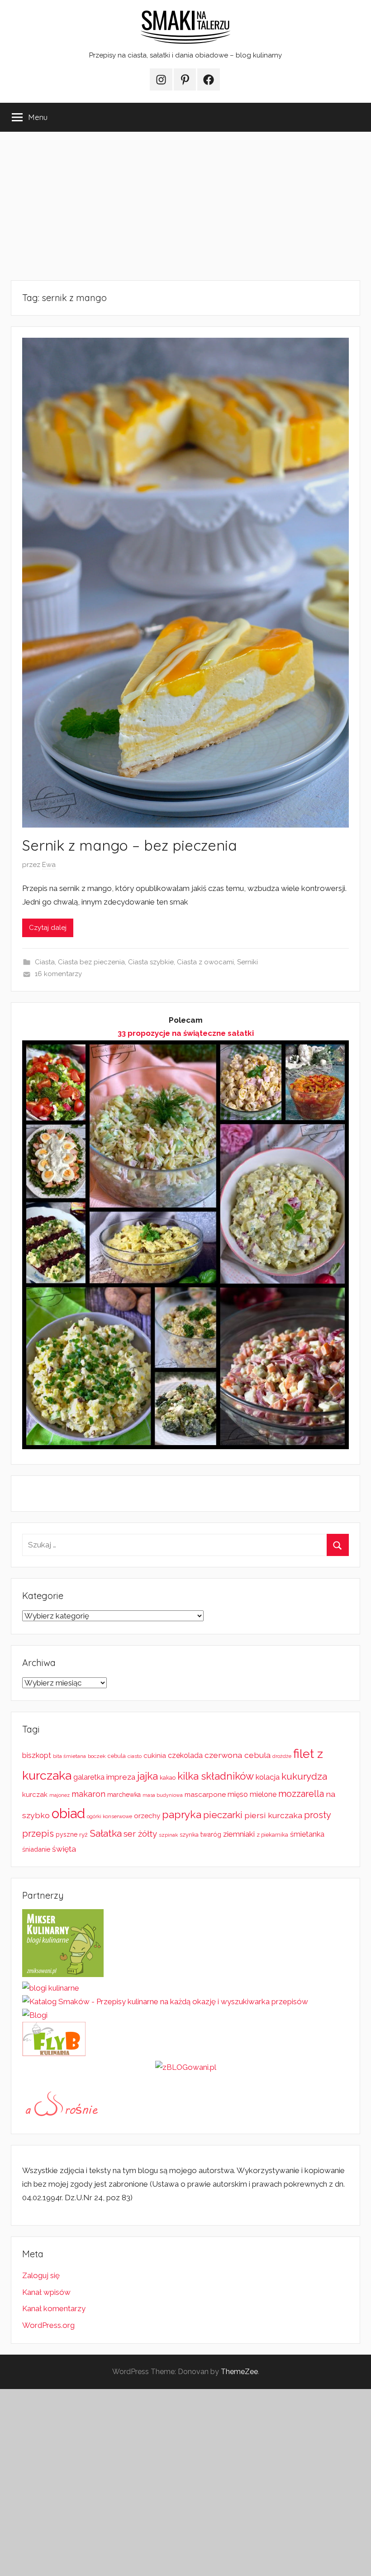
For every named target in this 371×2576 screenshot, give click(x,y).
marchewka (124, 1795)
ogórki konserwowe (109, 1816)
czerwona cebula (238, 1755)
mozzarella (301, 1794)
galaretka (89, 1777)
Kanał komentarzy (54, 2308)
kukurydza (304, 1776)
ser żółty (140, 1834)
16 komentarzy (58, 974)
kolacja (268, 1777)
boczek (97, 1756)
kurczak (35, 1795)
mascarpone (205, 1795)
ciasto (135, 1756)
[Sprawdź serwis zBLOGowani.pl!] (186, 2067)
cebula (117, 1756)
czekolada (185, 1755)
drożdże (282, 1756)
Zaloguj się (41, 2275)
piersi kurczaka (273, 1815)
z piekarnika (272, 1835)
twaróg (211, 1834)
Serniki (247, 962)
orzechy (147, 1816)
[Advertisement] (185, 206)
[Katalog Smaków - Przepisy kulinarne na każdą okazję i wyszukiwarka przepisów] (165, 2001)
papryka (182, 1814)
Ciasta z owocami (205, 962)
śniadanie (36, 1849)
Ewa (49, 865)
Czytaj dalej (48, 928)
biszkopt (37, 1755)
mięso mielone (252, 1794)
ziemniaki (239, 1834)
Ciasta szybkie (151, 962)
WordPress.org (48, 2325)
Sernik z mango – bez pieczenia (130, 845)
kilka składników (216, 1776)
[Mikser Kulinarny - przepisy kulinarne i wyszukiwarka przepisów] (63, 1974)
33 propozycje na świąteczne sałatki (186, 1033)
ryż (83, 1834)
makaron (88, 1794)
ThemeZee (239, 2372)
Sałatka (106, 1833)
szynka (189, 1835)
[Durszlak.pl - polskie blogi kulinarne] (51, 1988)
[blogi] (35, 2015)
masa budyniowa (163, 1795)
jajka (147, 1776)
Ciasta (45, 962)
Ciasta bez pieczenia (91, 962)
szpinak (168, 1835)
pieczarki (223, 1815)
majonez (59, 1795)
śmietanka (307, 1834)
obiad (68, 1813)
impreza (121, 1777)
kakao (168, 1778)
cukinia (155, 1756)
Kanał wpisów (46, 2292)
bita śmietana (69, 1756)
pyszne (67, 1834)
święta (64, 1849)
